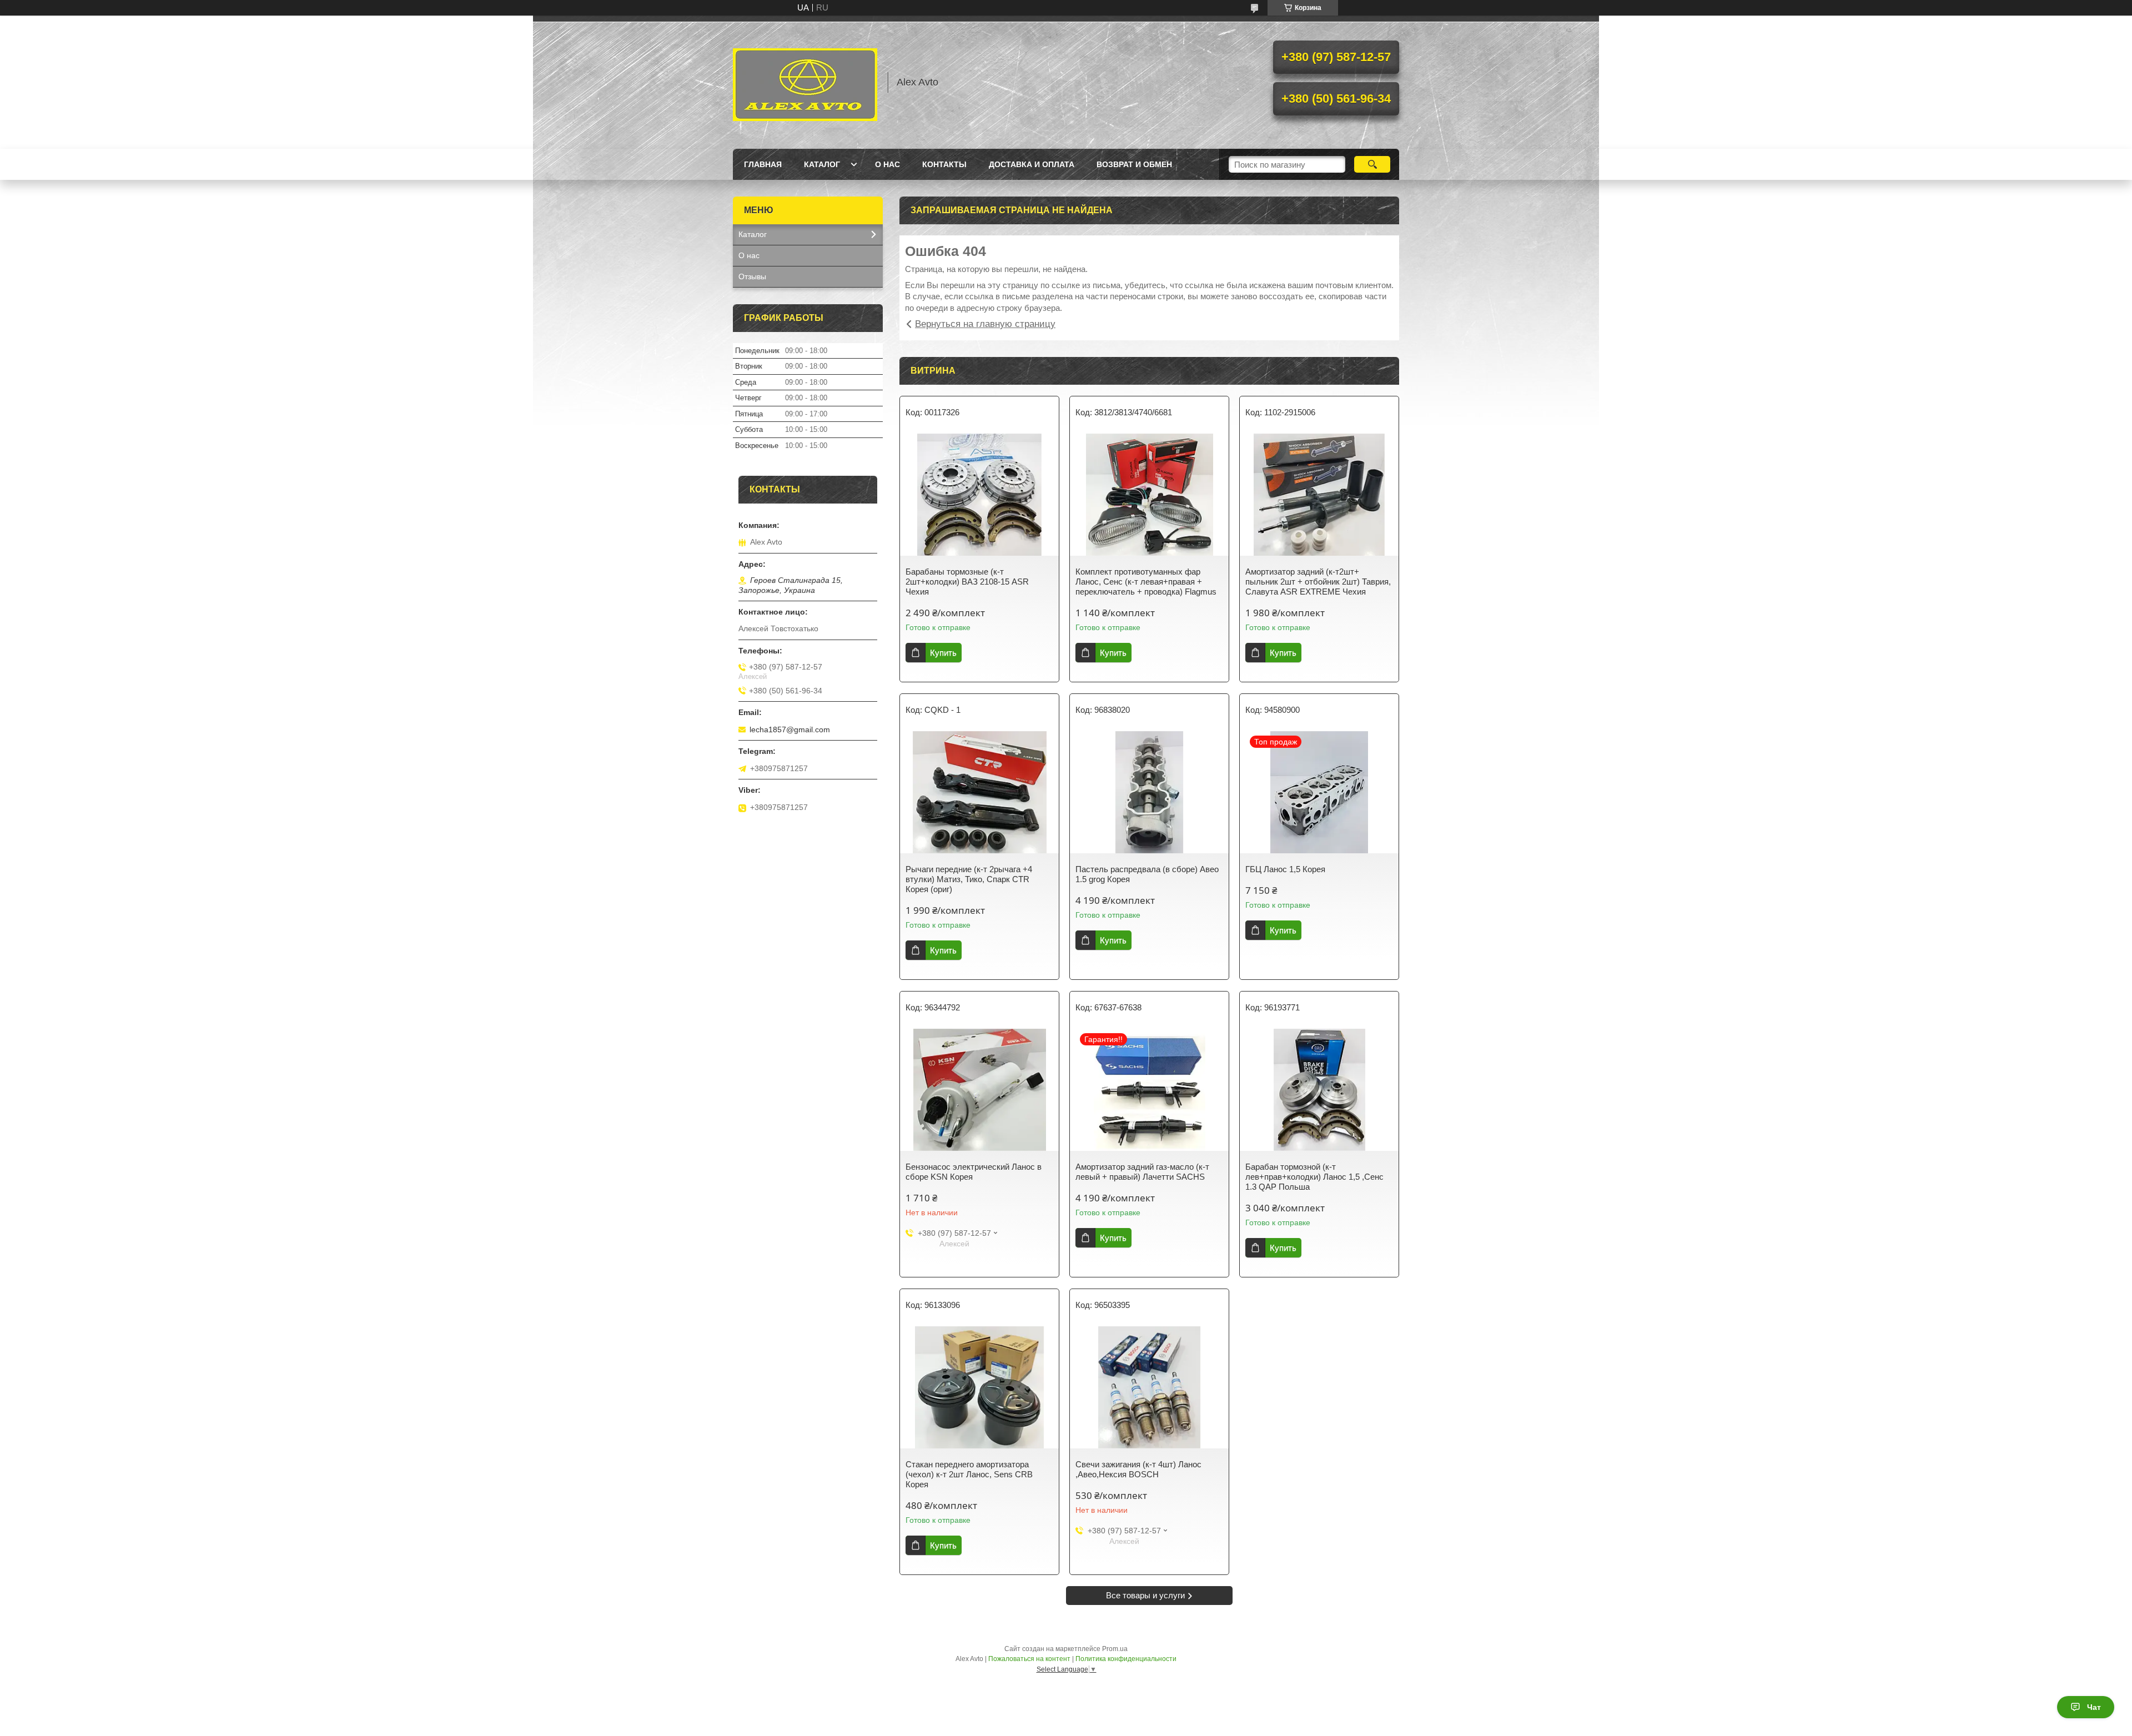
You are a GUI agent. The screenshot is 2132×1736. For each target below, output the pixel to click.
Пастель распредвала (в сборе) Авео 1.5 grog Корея (1147, 874)
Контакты (944, 164)
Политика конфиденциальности (1126, 1659)
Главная (763, 164)
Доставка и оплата (1032, 164)
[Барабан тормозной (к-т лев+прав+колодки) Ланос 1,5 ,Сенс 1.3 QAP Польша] (1319, 1090)
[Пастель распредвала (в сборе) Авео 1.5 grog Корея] (1149, 792)
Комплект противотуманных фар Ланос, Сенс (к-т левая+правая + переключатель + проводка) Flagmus (1146, 582)
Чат (2094, 1707)
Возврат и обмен (1134, 164)
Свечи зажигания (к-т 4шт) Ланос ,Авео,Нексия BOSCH (1138, 1469)
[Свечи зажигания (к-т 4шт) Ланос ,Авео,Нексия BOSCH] (1149, 1387)
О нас (888, 164)
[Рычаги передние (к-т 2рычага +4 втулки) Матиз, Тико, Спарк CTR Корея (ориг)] (979, 792)
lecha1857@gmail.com (790, 729)
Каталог (822, 164)
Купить (943, 653)
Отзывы (752, 276)
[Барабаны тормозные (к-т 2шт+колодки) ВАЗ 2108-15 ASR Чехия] (979, 495)
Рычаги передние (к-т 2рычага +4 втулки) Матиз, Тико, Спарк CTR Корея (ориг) (969, 879)
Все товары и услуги (1145, 1595)
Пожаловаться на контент (1029, 1659)
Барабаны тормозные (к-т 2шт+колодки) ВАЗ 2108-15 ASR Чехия (967, 582)
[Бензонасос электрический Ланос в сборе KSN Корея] (979, 1090)
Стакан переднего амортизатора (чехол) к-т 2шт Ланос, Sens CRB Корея (969, 1474)
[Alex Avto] (805, 82)
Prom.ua (1115, 1649)
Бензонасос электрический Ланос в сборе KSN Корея (974, 1172)
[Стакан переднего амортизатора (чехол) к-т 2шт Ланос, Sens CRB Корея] (979, 1387)
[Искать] (1372, 164)
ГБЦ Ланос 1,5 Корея (1285, 869)
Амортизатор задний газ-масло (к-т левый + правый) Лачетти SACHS (1142, 1172)
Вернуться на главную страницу (985, 324)
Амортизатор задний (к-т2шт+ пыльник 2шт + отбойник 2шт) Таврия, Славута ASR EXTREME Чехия (1318, 582)
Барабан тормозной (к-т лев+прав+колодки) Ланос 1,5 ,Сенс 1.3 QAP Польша (1314, 1177)
